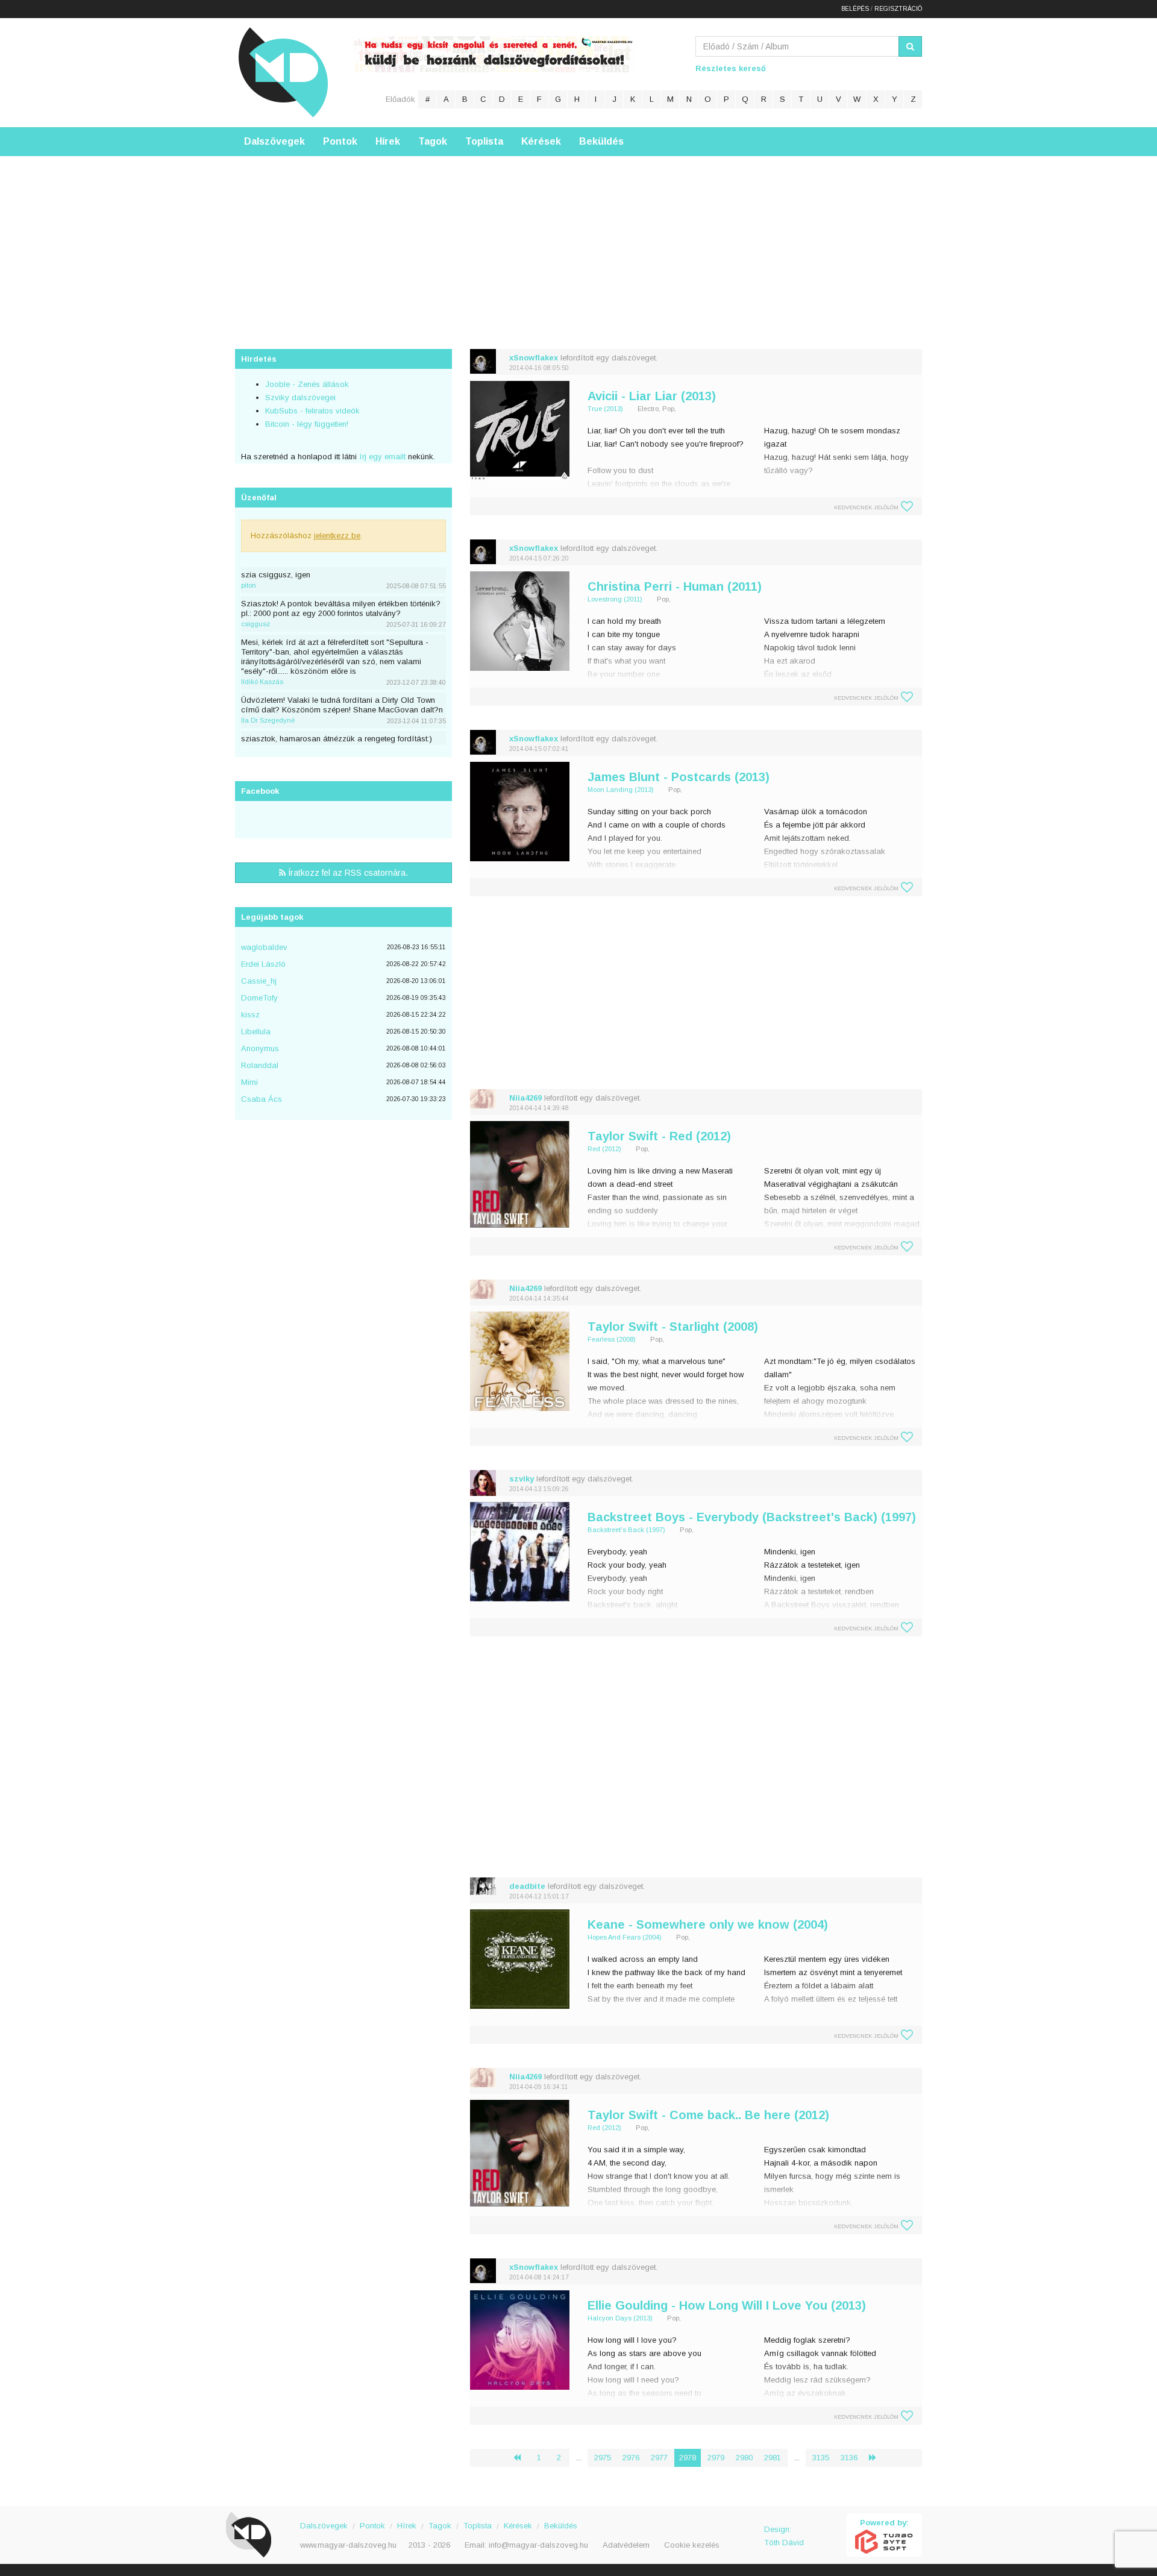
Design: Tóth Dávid (784, 2536)
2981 (773, 2458)
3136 (849, 2458)
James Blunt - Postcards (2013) (679, 777)
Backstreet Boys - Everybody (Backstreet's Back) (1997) (752, 1517)
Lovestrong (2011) (615, 599)
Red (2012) (604, 1149)
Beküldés (601, 141)
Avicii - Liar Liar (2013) (652, 396)
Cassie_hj (259, 981)
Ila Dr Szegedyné (268, 720)
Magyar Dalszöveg (283, 72)
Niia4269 (525, 1098)
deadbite (527, 1886)
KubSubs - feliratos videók (312, 411)
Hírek (388, 141)
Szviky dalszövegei (300, 397)
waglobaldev (264, 947)
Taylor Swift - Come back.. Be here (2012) (708, 2115)
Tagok (433, 141)
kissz (250, 1015)
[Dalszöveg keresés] (910, 46)
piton (249, 585)
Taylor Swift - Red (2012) (659, 1136)
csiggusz (256, 624)
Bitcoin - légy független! (307, 424)
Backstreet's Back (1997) (626, 1530)
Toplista (484, 141)
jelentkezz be (337, 536)
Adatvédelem (626, 2545)
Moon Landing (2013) (621, 790)
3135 (821, 2458)
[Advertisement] (578, 240)
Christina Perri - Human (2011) (675, 586)
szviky (522, 1479)
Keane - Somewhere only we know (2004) (708, 1924)
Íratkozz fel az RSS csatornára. (347, 873)
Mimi (249, 1082)
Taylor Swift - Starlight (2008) (673, 1327)
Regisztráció (898, 9)
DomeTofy (259, 998)
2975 (603, 2458)
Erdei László (263, 964)
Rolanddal (260, 1065)
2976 (631, 2458)
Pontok (340, 141)
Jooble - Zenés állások (307, 384)
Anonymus (260, 1048)
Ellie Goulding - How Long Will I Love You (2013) (727, 2305)
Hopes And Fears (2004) (625, 1937)
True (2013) (605, 409)
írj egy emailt (381, 457)
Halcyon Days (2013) (620, 2318)
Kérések (541, 141)
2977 (659, 2458)
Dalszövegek (274, 141)
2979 (716, 2458)
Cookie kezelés (692, 2545)
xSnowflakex (534, 358)
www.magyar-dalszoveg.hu (348, 2545)
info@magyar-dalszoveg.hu (538, 2545)
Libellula (256, 1032)
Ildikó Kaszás (262, 682)
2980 (744, 2458)
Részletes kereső (731, 68)
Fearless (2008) (612, 1339)
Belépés (855, 9)
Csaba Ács (262, 1099)
